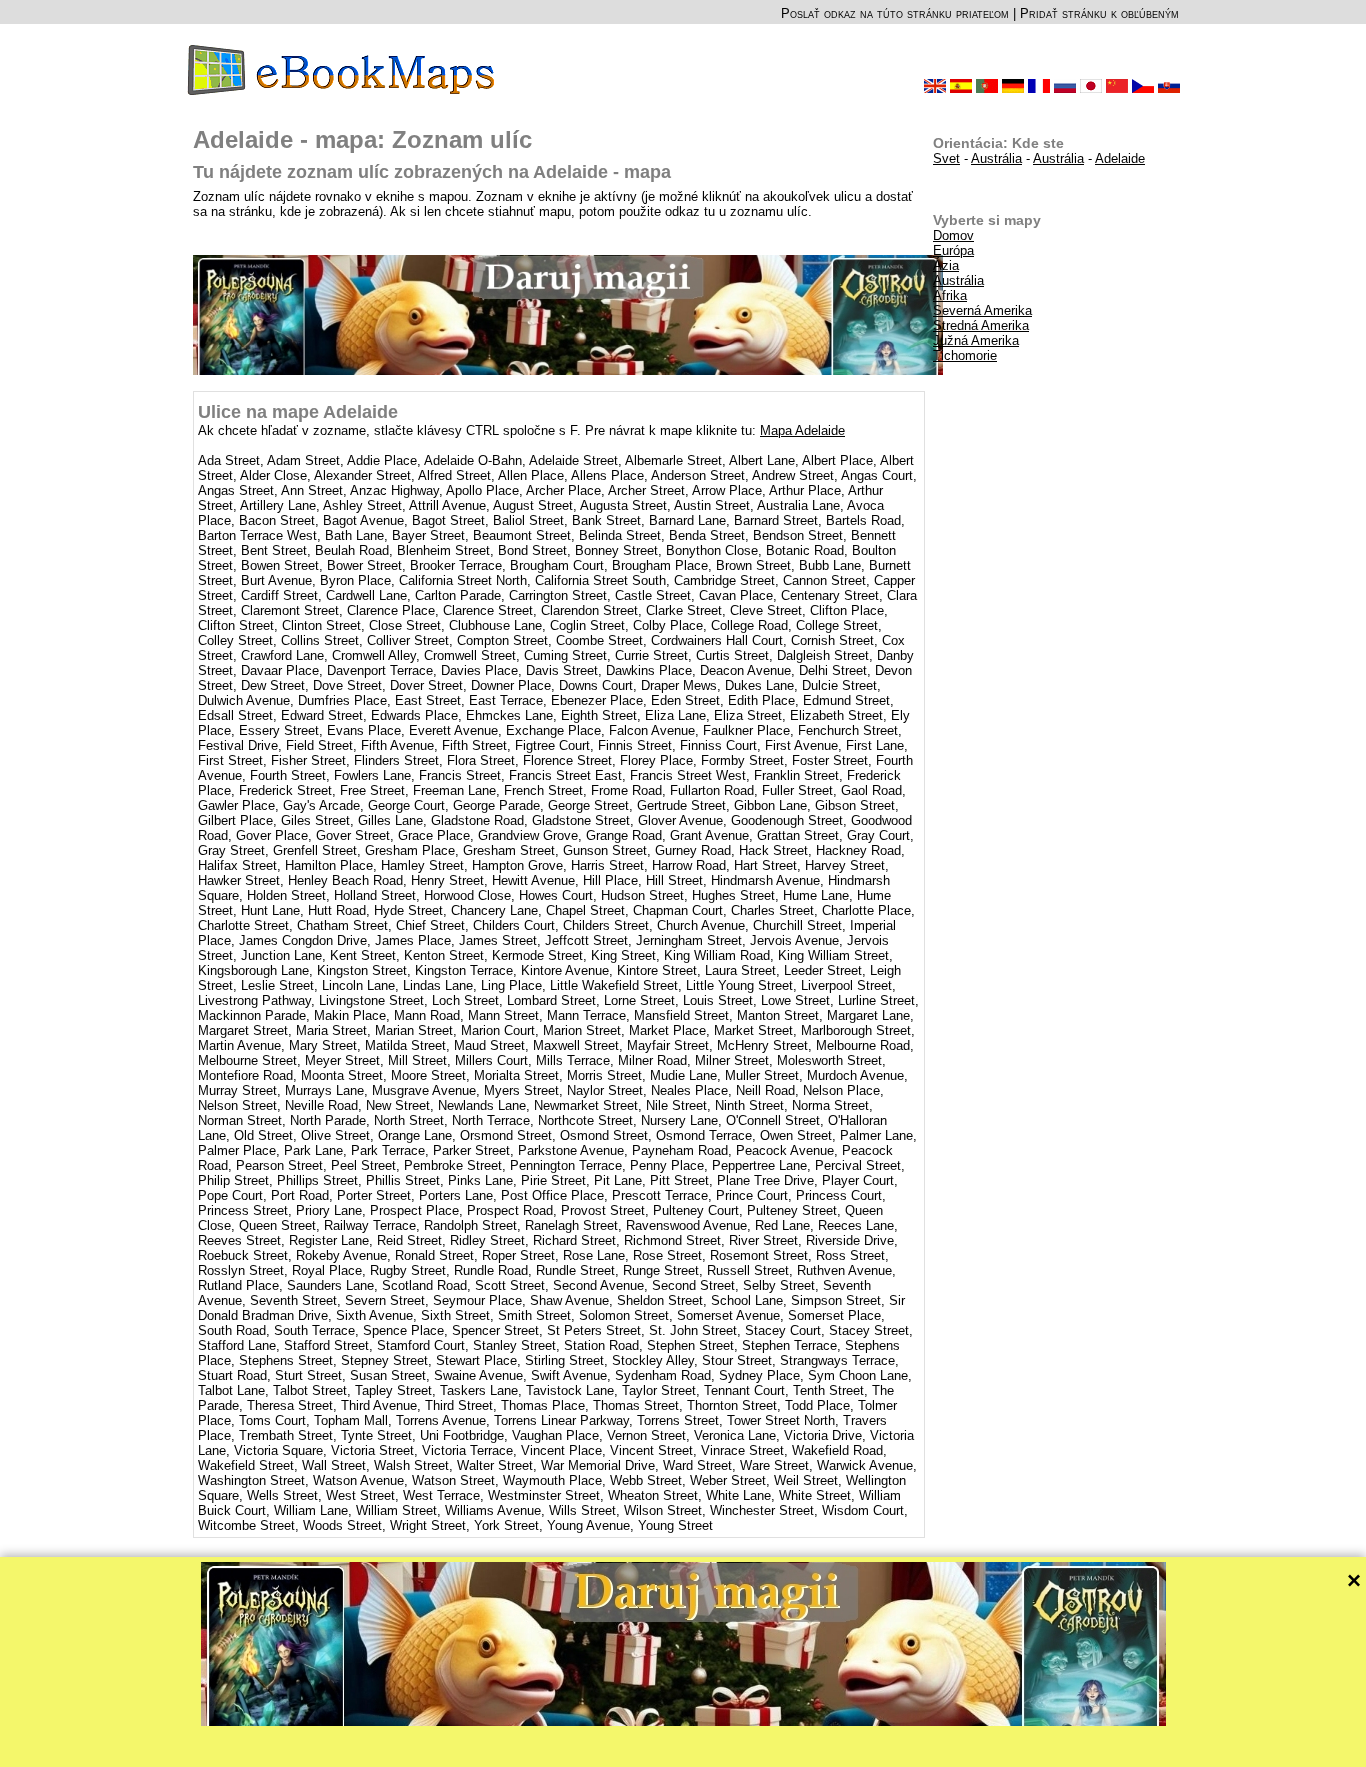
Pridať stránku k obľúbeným (1099, 13)
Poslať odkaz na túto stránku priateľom (895, 13)
